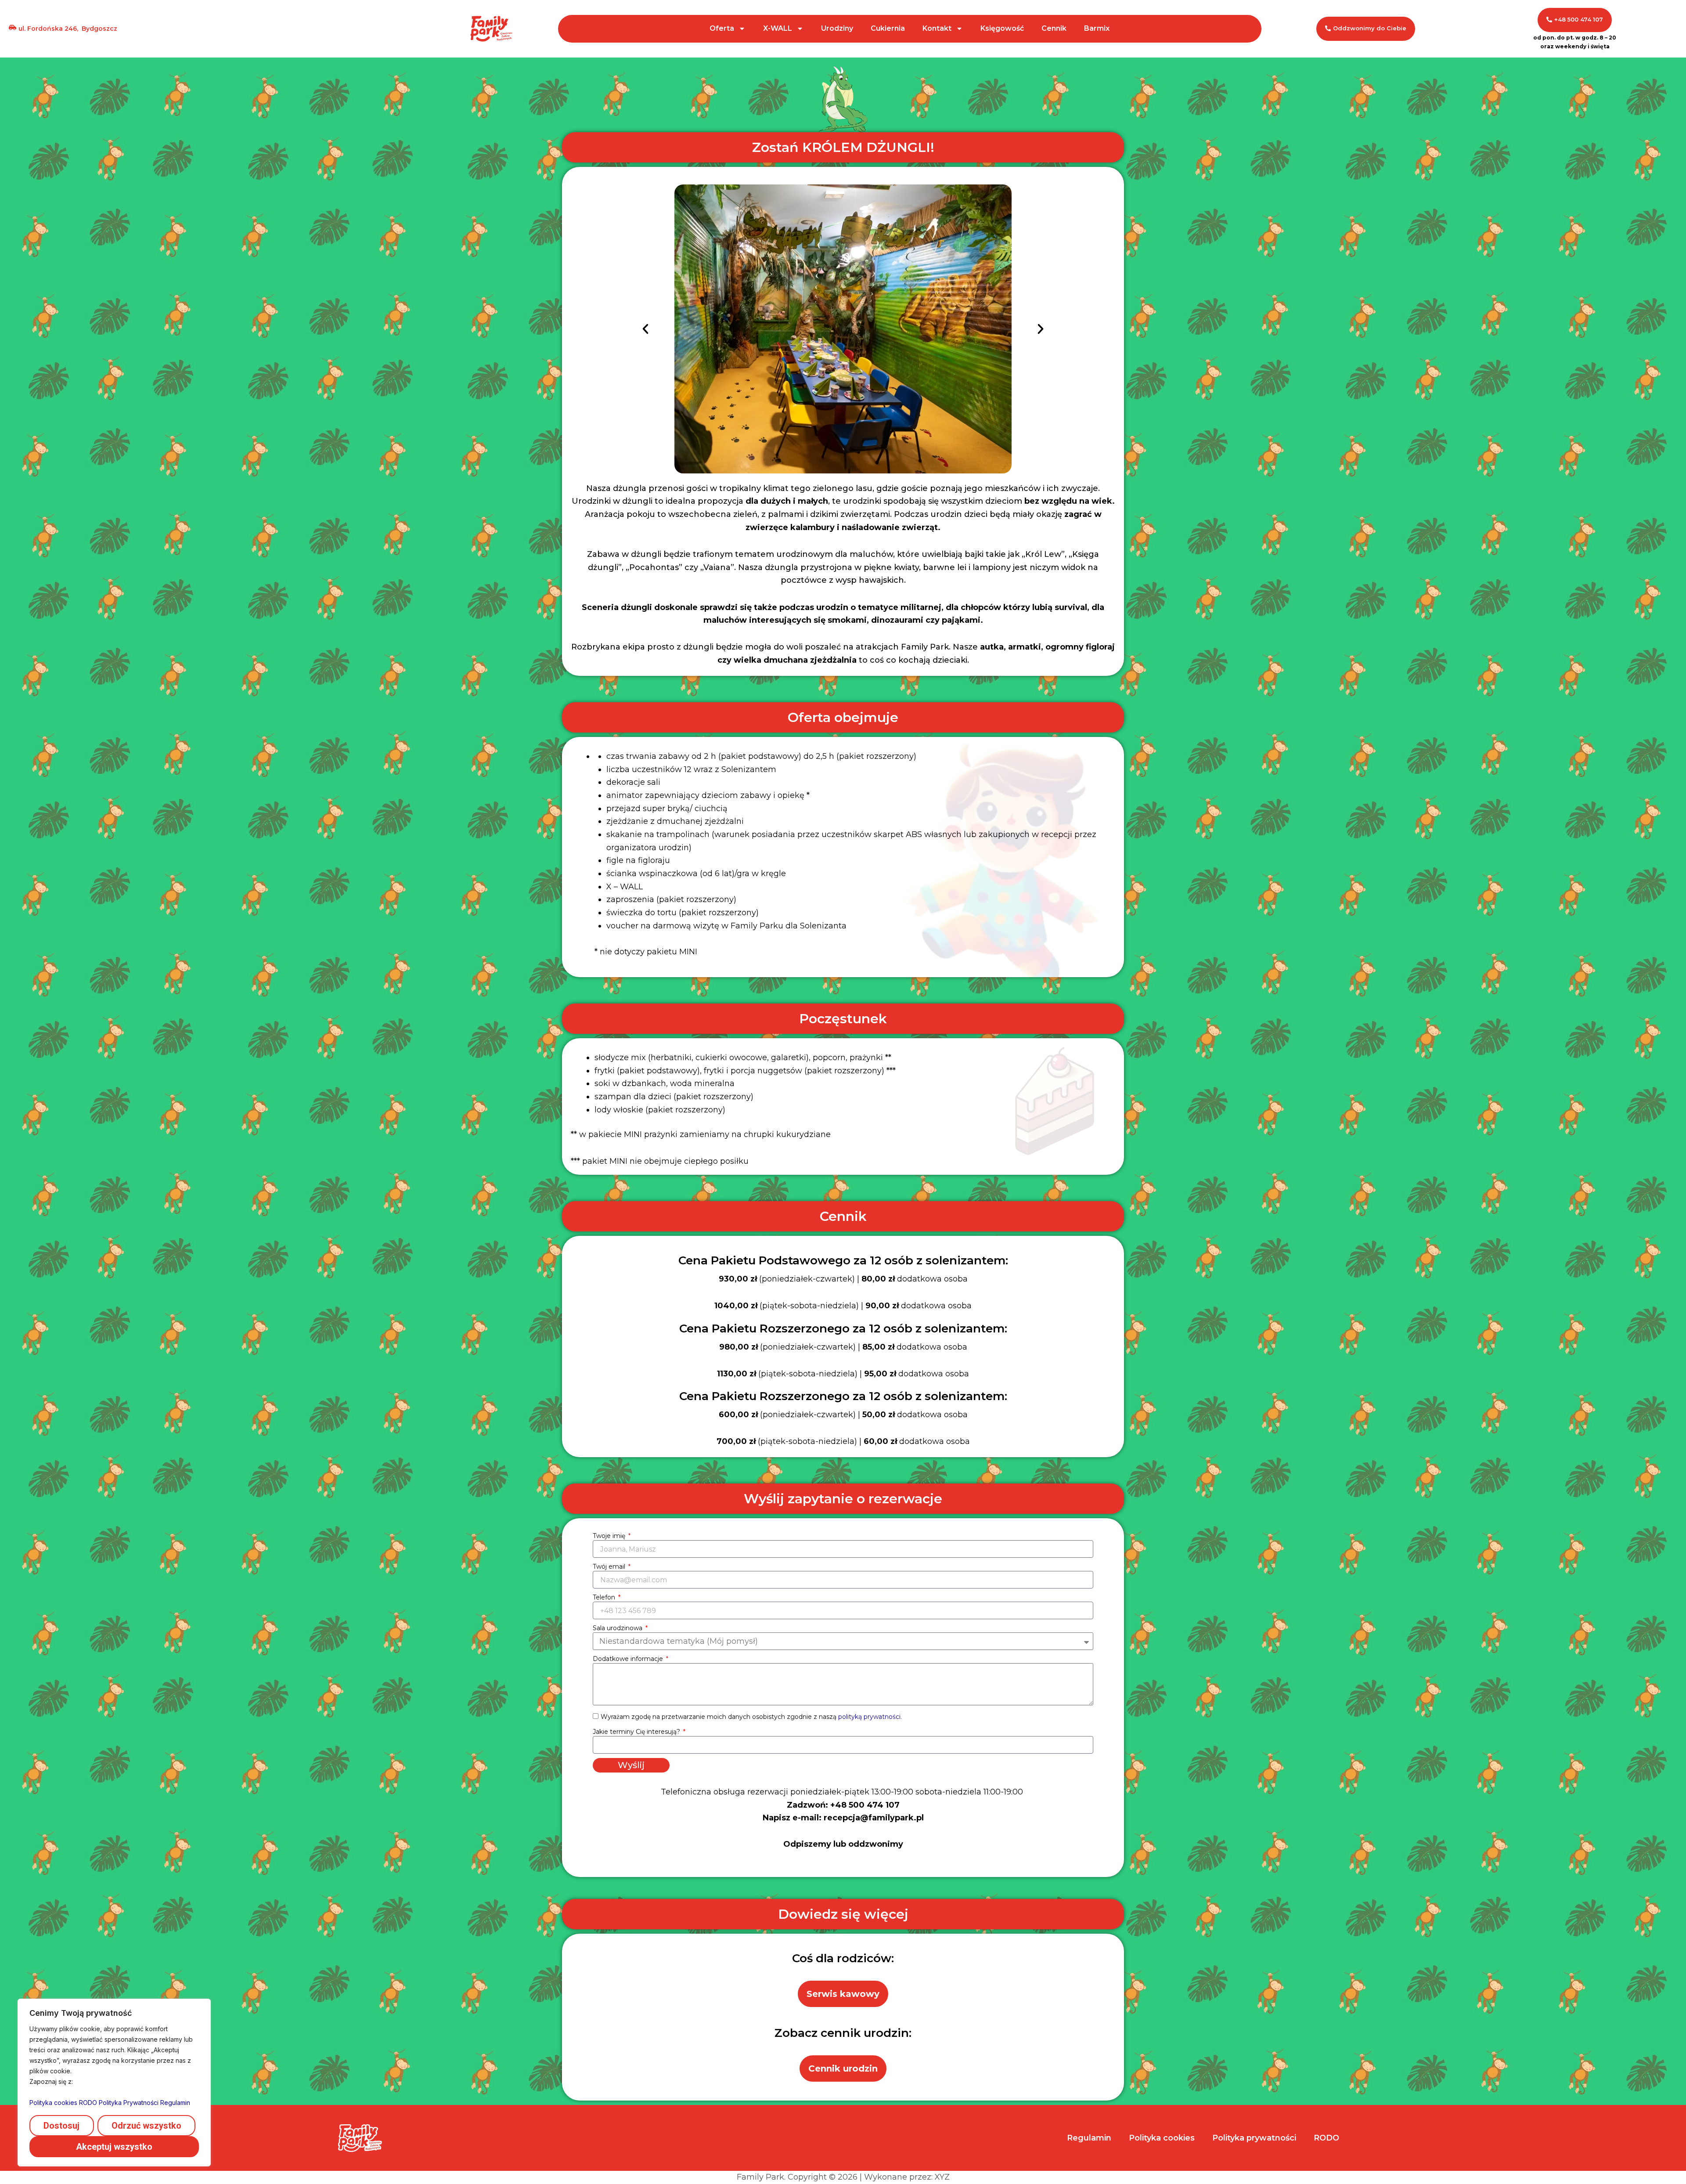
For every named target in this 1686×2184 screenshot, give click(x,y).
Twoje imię (610, 1536)
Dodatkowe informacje (629, 1659)
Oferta (722, 28)
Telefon (605, 1597)
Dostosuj (61, 2126)
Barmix (1097, 28)
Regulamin (175, 2103)
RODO (88, 2103)
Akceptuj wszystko (114, 2147)
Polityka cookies (53, 2103)
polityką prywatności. (870, 1717)
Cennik (1054, 28)
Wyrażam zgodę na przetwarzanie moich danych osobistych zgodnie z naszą (751, 1717)
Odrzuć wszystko (146, 2126)
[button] (645, 329)
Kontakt (937, 28)
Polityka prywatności (1254, 2138)
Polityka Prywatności (129, 2103)
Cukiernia (888, 28)
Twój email (610, 1567)
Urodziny (837, 28)
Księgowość (1002, 28)
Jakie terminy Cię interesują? (637, 1732)
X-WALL (778, 28)
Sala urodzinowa (618, 1628)
